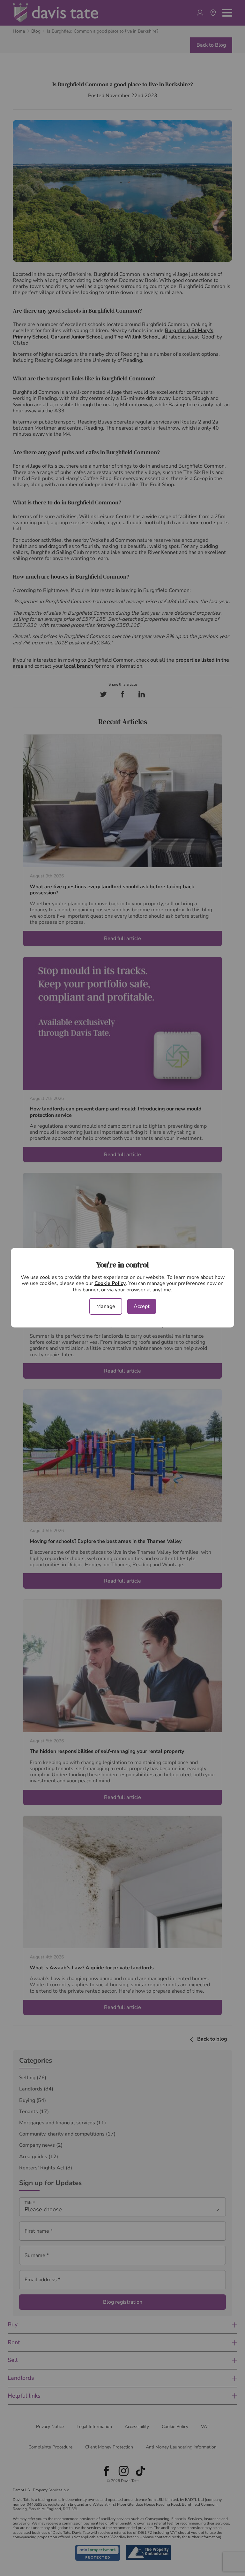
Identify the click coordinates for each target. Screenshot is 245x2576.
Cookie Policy (110, 1283)
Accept (142, 1306)
